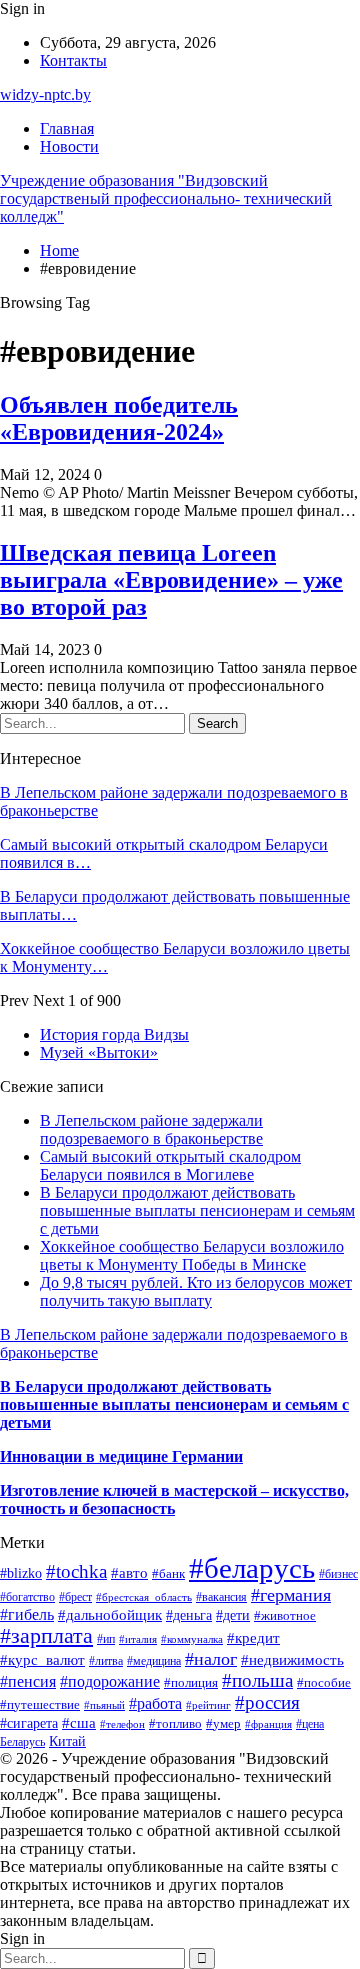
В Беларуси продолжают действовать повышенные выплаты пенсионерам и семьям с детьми (197, 1210)
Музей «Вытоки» (99, 1052)
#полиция (191, 1683)
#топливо (175, 1723)
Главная (67, 128)
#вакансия (221, 1597)
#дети (233, 1615)
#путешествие (40, 1704)
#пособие (324, 1682)
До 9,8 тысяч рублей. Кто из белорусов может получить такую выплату (196, 1291)
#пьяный (104, 1705)
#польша (257, 1680)
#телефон (122, 1724)
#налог (211, 1659)
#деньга (189, 1615)
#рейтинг (208, 1705)
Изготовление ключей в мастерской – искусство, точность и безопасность (174, 1499)
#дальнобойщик (110, 1615)
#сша (79, 1723)
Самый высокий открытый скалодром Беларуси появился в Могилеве (170, 1165)
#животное (285, 1615)
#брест (75, 1597)
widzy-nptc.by (45, 94)
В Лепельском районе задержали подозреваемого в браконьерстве (151, 1129)
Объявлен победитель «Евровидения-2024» (119, 418)
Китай (67, 1741)
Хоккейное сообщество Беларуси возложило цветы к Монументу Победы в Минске (192, 1255)
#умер (223, 1723)
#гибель (27, 1614)
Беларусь (22, 1742)
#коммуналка (192, 1639)
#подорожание (110, 1681)
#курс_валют (42, 1660)
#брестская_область (144, 1597)
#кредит (253, 1637)
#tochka (76, 1571)
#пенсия (28, 1681)
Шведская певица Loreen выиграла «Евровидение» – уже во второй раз (171, 580)
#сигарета (29, 1723)
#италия (138, 1639)
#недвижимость (292, 1660)
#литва (106, 1661)
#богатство (27, 1597)
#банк (168, 1573)
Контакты (73, 60)
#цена (310, 1724)
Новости (69, 146)
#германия (291, 1595)
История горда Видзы (114, 1034)
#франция (268, 1724)
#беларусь (252, 1568)
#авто (129, 1572)
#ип (106, 1639)
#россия (267, 1702)
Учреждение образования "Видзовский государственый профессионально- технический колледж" (166, 198)
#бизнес (338, 1574)
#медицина (154, 1661)
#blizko (21, 1573)
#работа (155, 1703)
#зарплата (46, 1636)
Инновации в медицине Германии (121, 1456)
